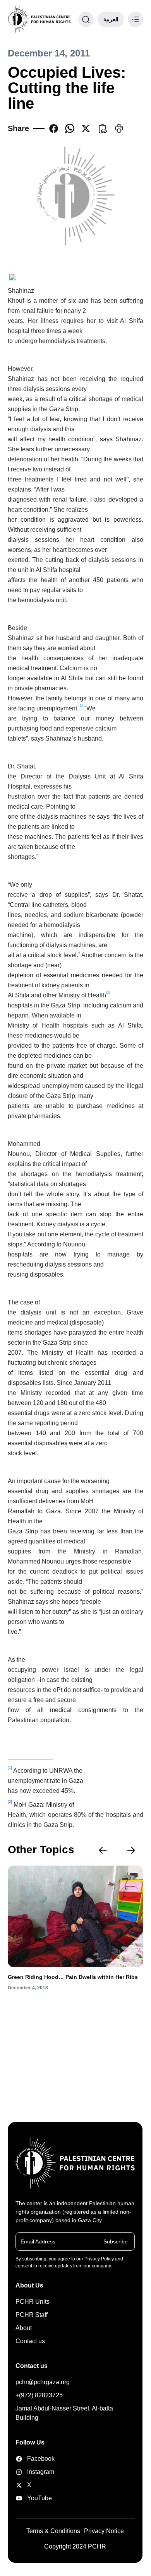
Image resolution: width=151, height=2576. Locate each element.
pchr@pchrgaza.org (43, 2382)
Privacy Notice (104, 2531)
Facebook (36, 2459)
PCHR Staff (32, 2315)
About (24, 2328)
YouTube (36, 2498)
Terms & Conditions (53, 2531)
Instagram (36, 2472)
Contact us (30, 2341)
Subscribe (116, 2241)
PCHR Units (33, 2302)
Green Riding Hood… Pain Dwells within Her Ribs (73, 1977)
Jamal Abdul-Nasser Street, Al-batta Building (64, 2413)
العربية (111, 19)
